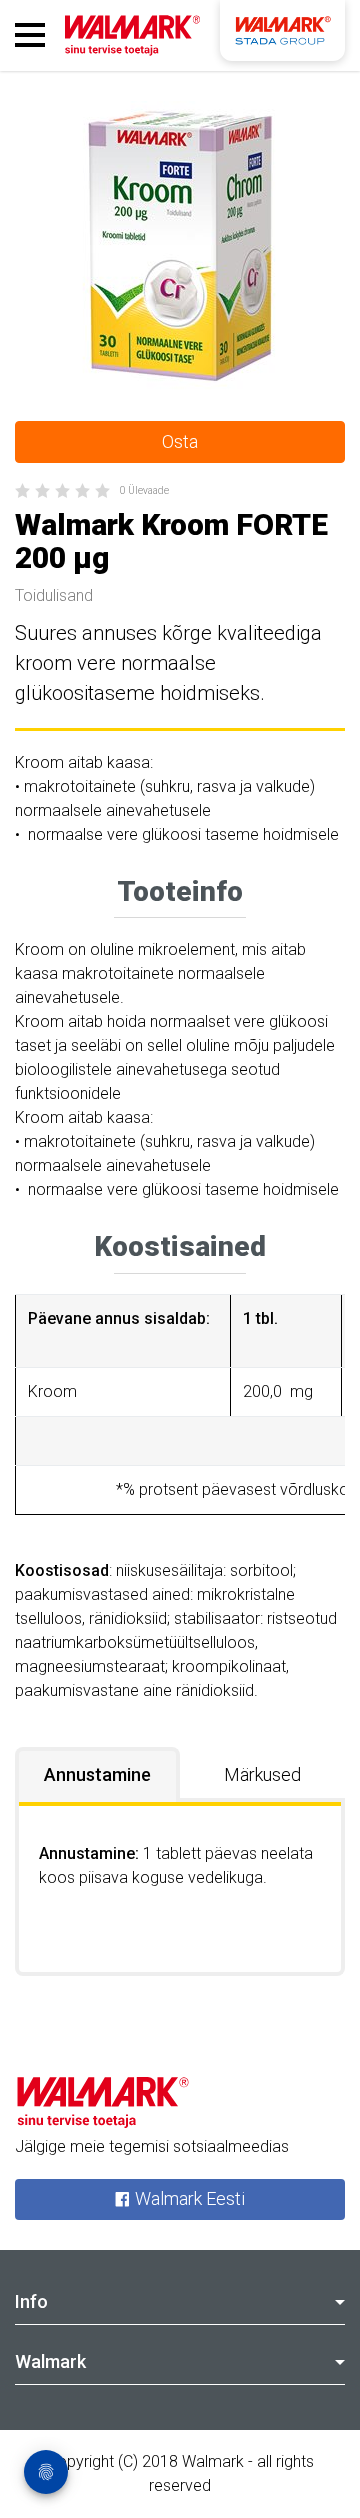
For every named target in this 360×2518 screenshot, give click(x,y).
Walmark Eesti (188, 2199)
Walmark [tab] (50, 2361)
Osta (180, 441)
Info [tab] (31, 2301)
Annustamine (97, 1774)
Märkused (262, 1774)
